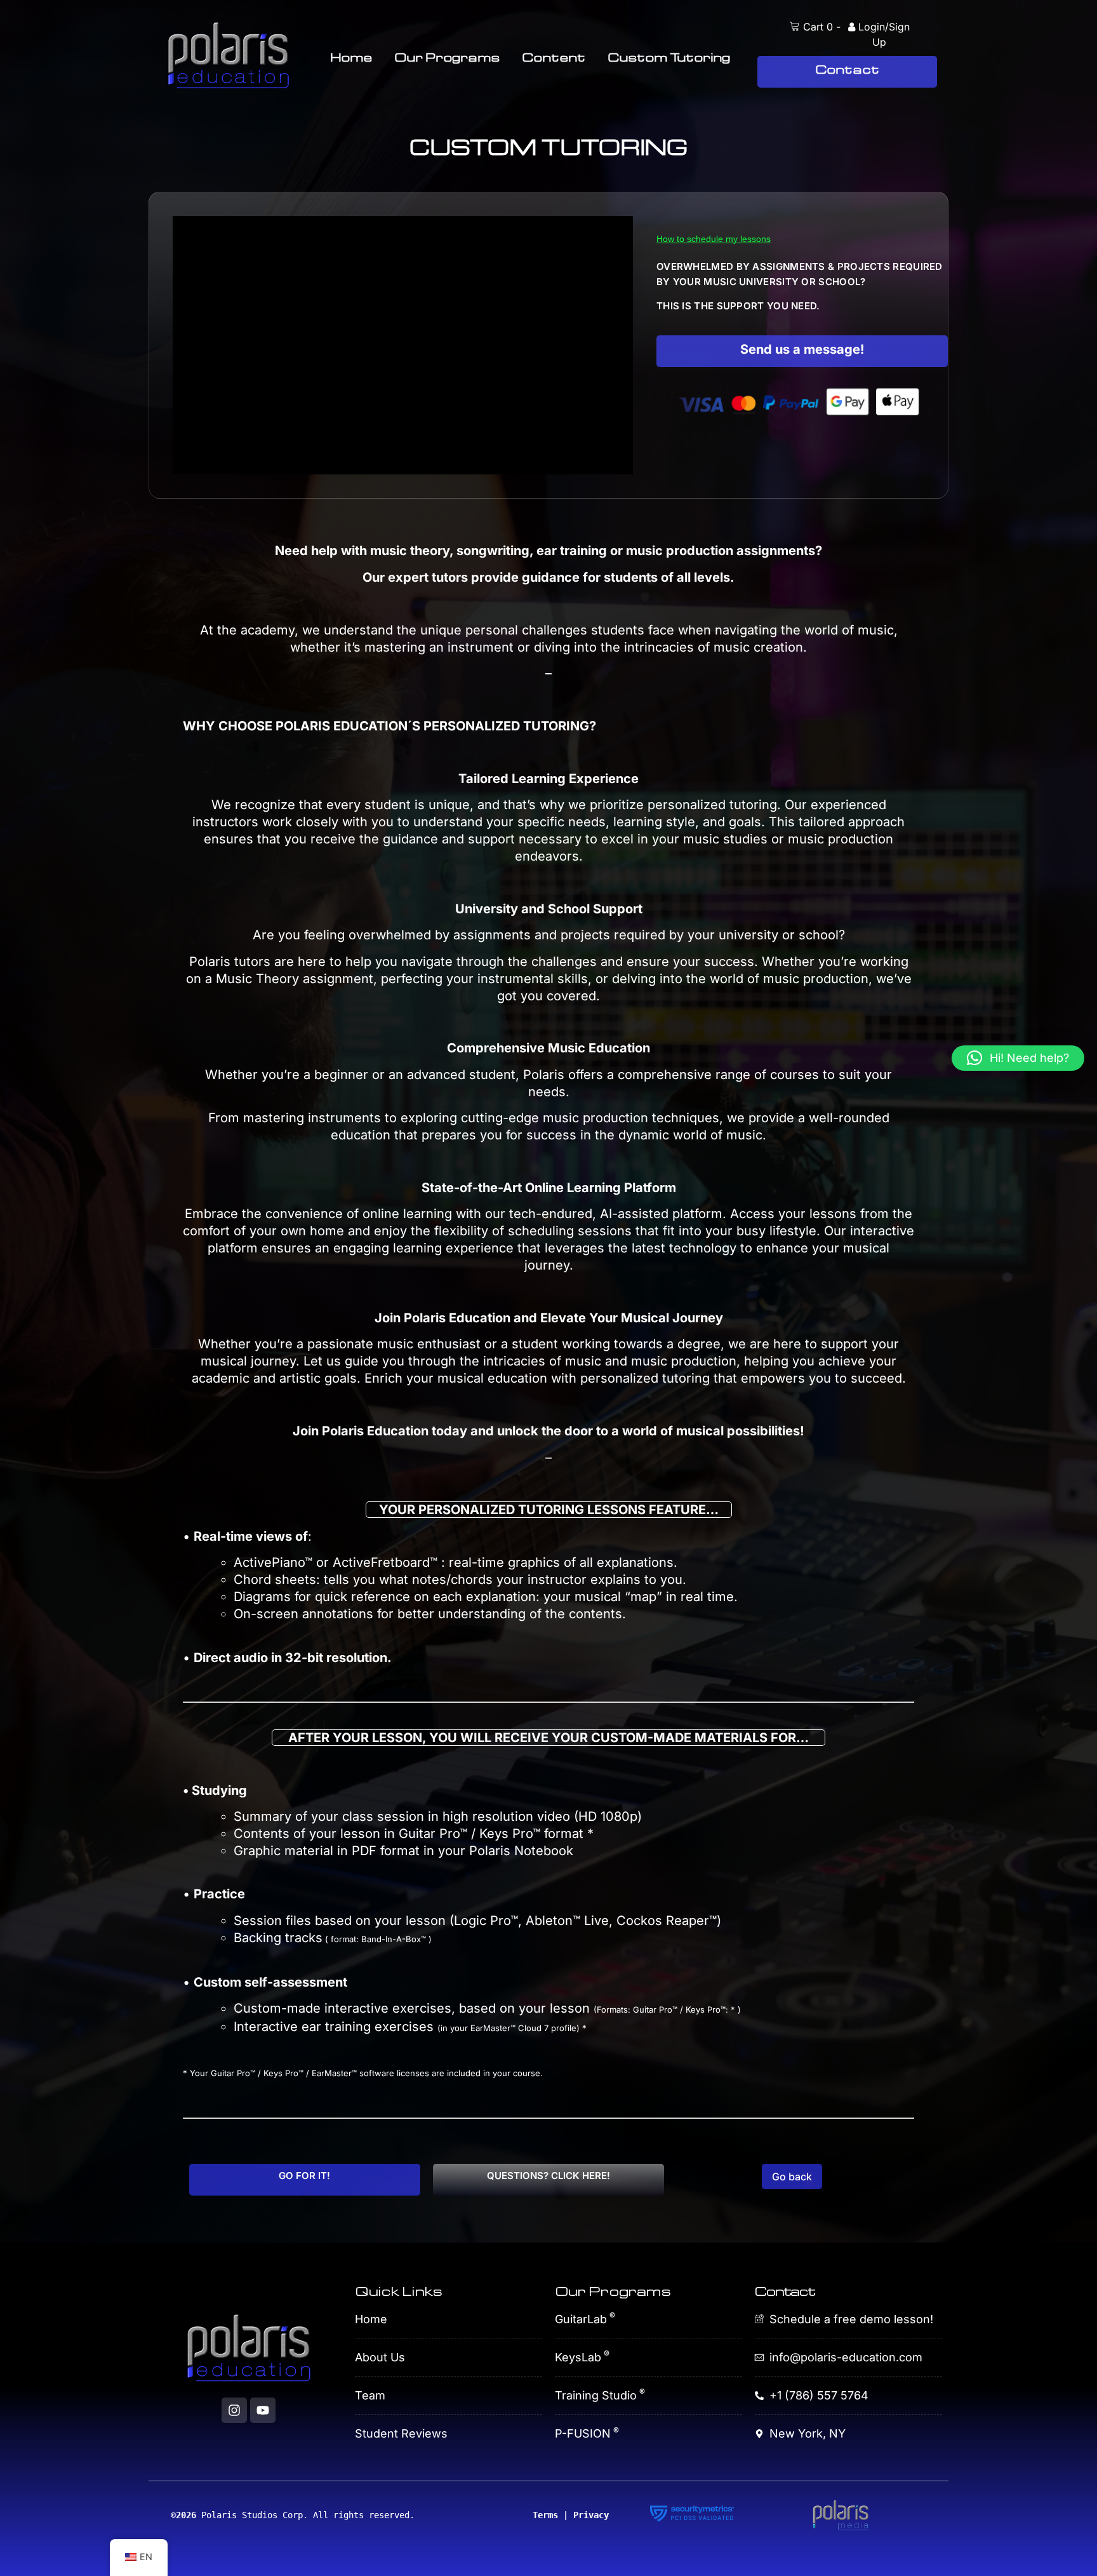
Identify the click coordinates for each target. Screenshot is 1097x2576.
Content (554, 57)
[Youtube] (263, 2410)
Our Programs (447, 57)
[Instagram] (234, 2410)
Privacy (591, 2515)
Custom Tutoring (669, 57)
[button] (1018, 1058)
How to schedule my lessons (714, 239)
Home (351, 57)
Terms (545, 2515)
